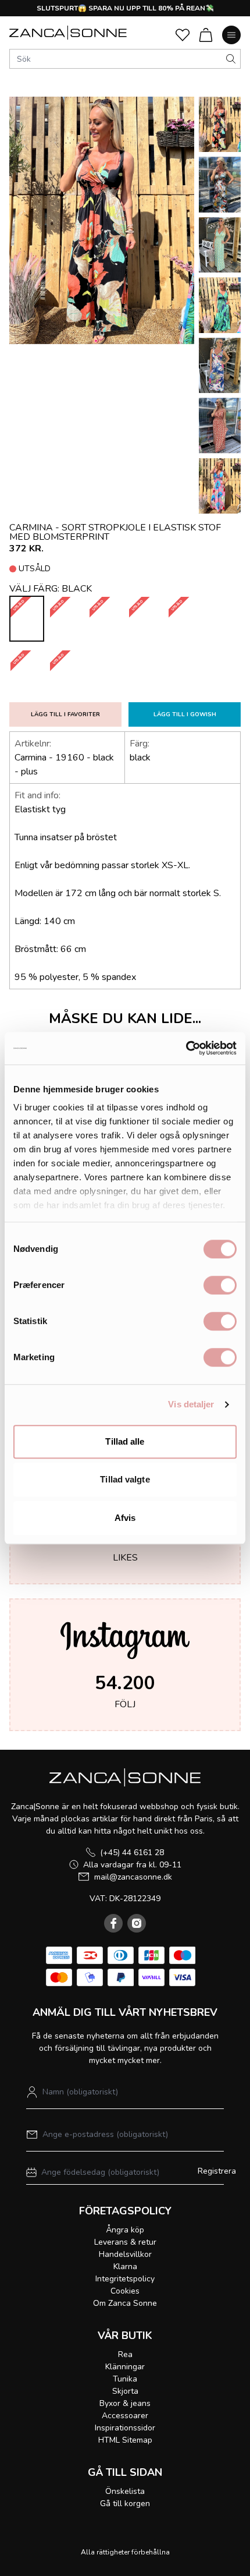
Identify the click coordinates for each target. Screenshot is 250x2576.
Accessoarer (125, 2416)
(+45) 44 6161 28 (132, 1853)
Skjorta (125, 2391)
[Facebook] (113, 1923)
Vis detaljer (191, 1404)
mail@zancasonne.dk (133, 1877)
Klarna (125, 2267)
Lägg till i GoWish (185, 714)
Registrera (217, 2171)
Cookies (125, 2291)
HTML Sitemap (125, 2440)
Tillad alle (125, 1441)
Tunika (125, 2379)
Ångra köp (125, 2230)
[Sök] (231, 59)
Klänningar (125, 2367)
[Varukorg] (206, 35)
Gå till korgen (125, 2504)
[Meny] (231, 35)
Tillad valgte (125, 1479)
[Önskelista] (183, 35)
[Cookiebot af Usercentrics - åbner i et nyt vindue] (186, 1048)
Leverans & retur (125, 2242)
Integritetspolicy (125, 2279)
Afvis (125, 1518)
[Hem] (68, 33)
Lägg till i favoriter (65, 714)
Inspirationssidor (125, 2428)
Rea (125, 2354)
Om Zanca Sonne (125, 2303)
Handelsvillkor (125, 2254)
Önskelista (125, 2491)
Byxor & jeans (125, 2403)
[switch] (220, 1285)
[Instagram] (137, 1923)
